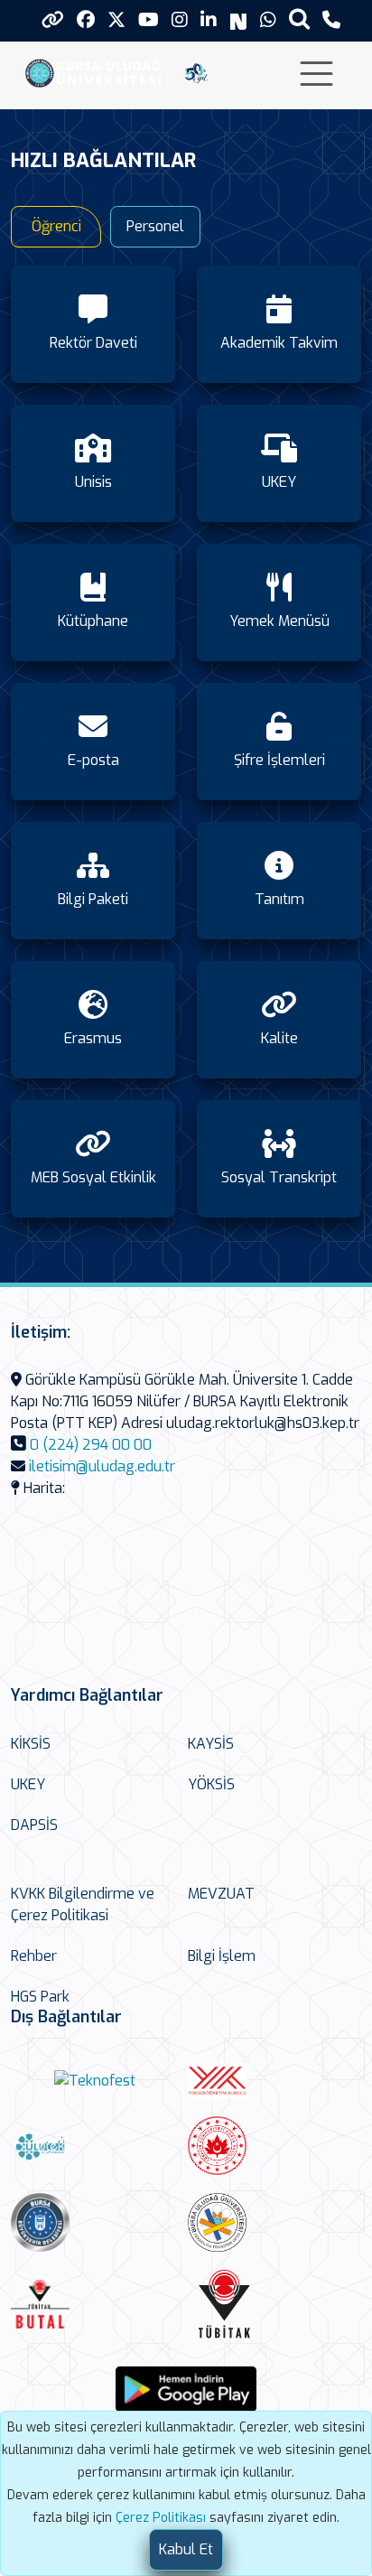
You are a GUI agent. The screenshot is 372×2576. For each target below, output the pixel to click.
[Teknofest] (95, 2081)
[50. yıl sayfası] (196, 72)
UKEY (28, 1784)
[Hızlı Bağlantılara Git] (53, 20)
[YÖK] (272, 2081)
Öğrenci (56, 226)
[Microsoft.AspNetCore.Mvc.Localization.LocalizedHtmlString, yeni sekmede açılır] (186, 2389)
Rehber (34, 1956)
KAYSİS (211, 1744)
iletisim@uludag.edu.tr (102, 1466)
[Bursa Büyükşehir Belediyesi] (95, 2222)
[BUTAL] (95, 2304)
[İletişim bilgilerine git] (331, 20)
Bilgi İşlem (222, 1956)
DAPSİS (34, 1825)
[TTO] (272, 2222)
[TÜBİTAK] (272, 2304)
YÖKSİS (211, 1784)
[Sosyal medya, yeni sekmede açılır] (86, 20)
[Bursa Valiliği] (272, 2146)
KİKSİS (31, 1744)
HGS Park (40, 1997)
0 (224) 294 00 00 (91, 1445)
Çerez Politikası (161, 2518)
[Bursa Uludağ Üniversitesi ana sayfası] (98, 72)
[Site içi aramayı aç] (299, 19)
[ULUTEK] (95, 2146)
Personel (155, 226)
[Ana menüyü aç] (316, 74)
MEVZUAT (221, 1894)
